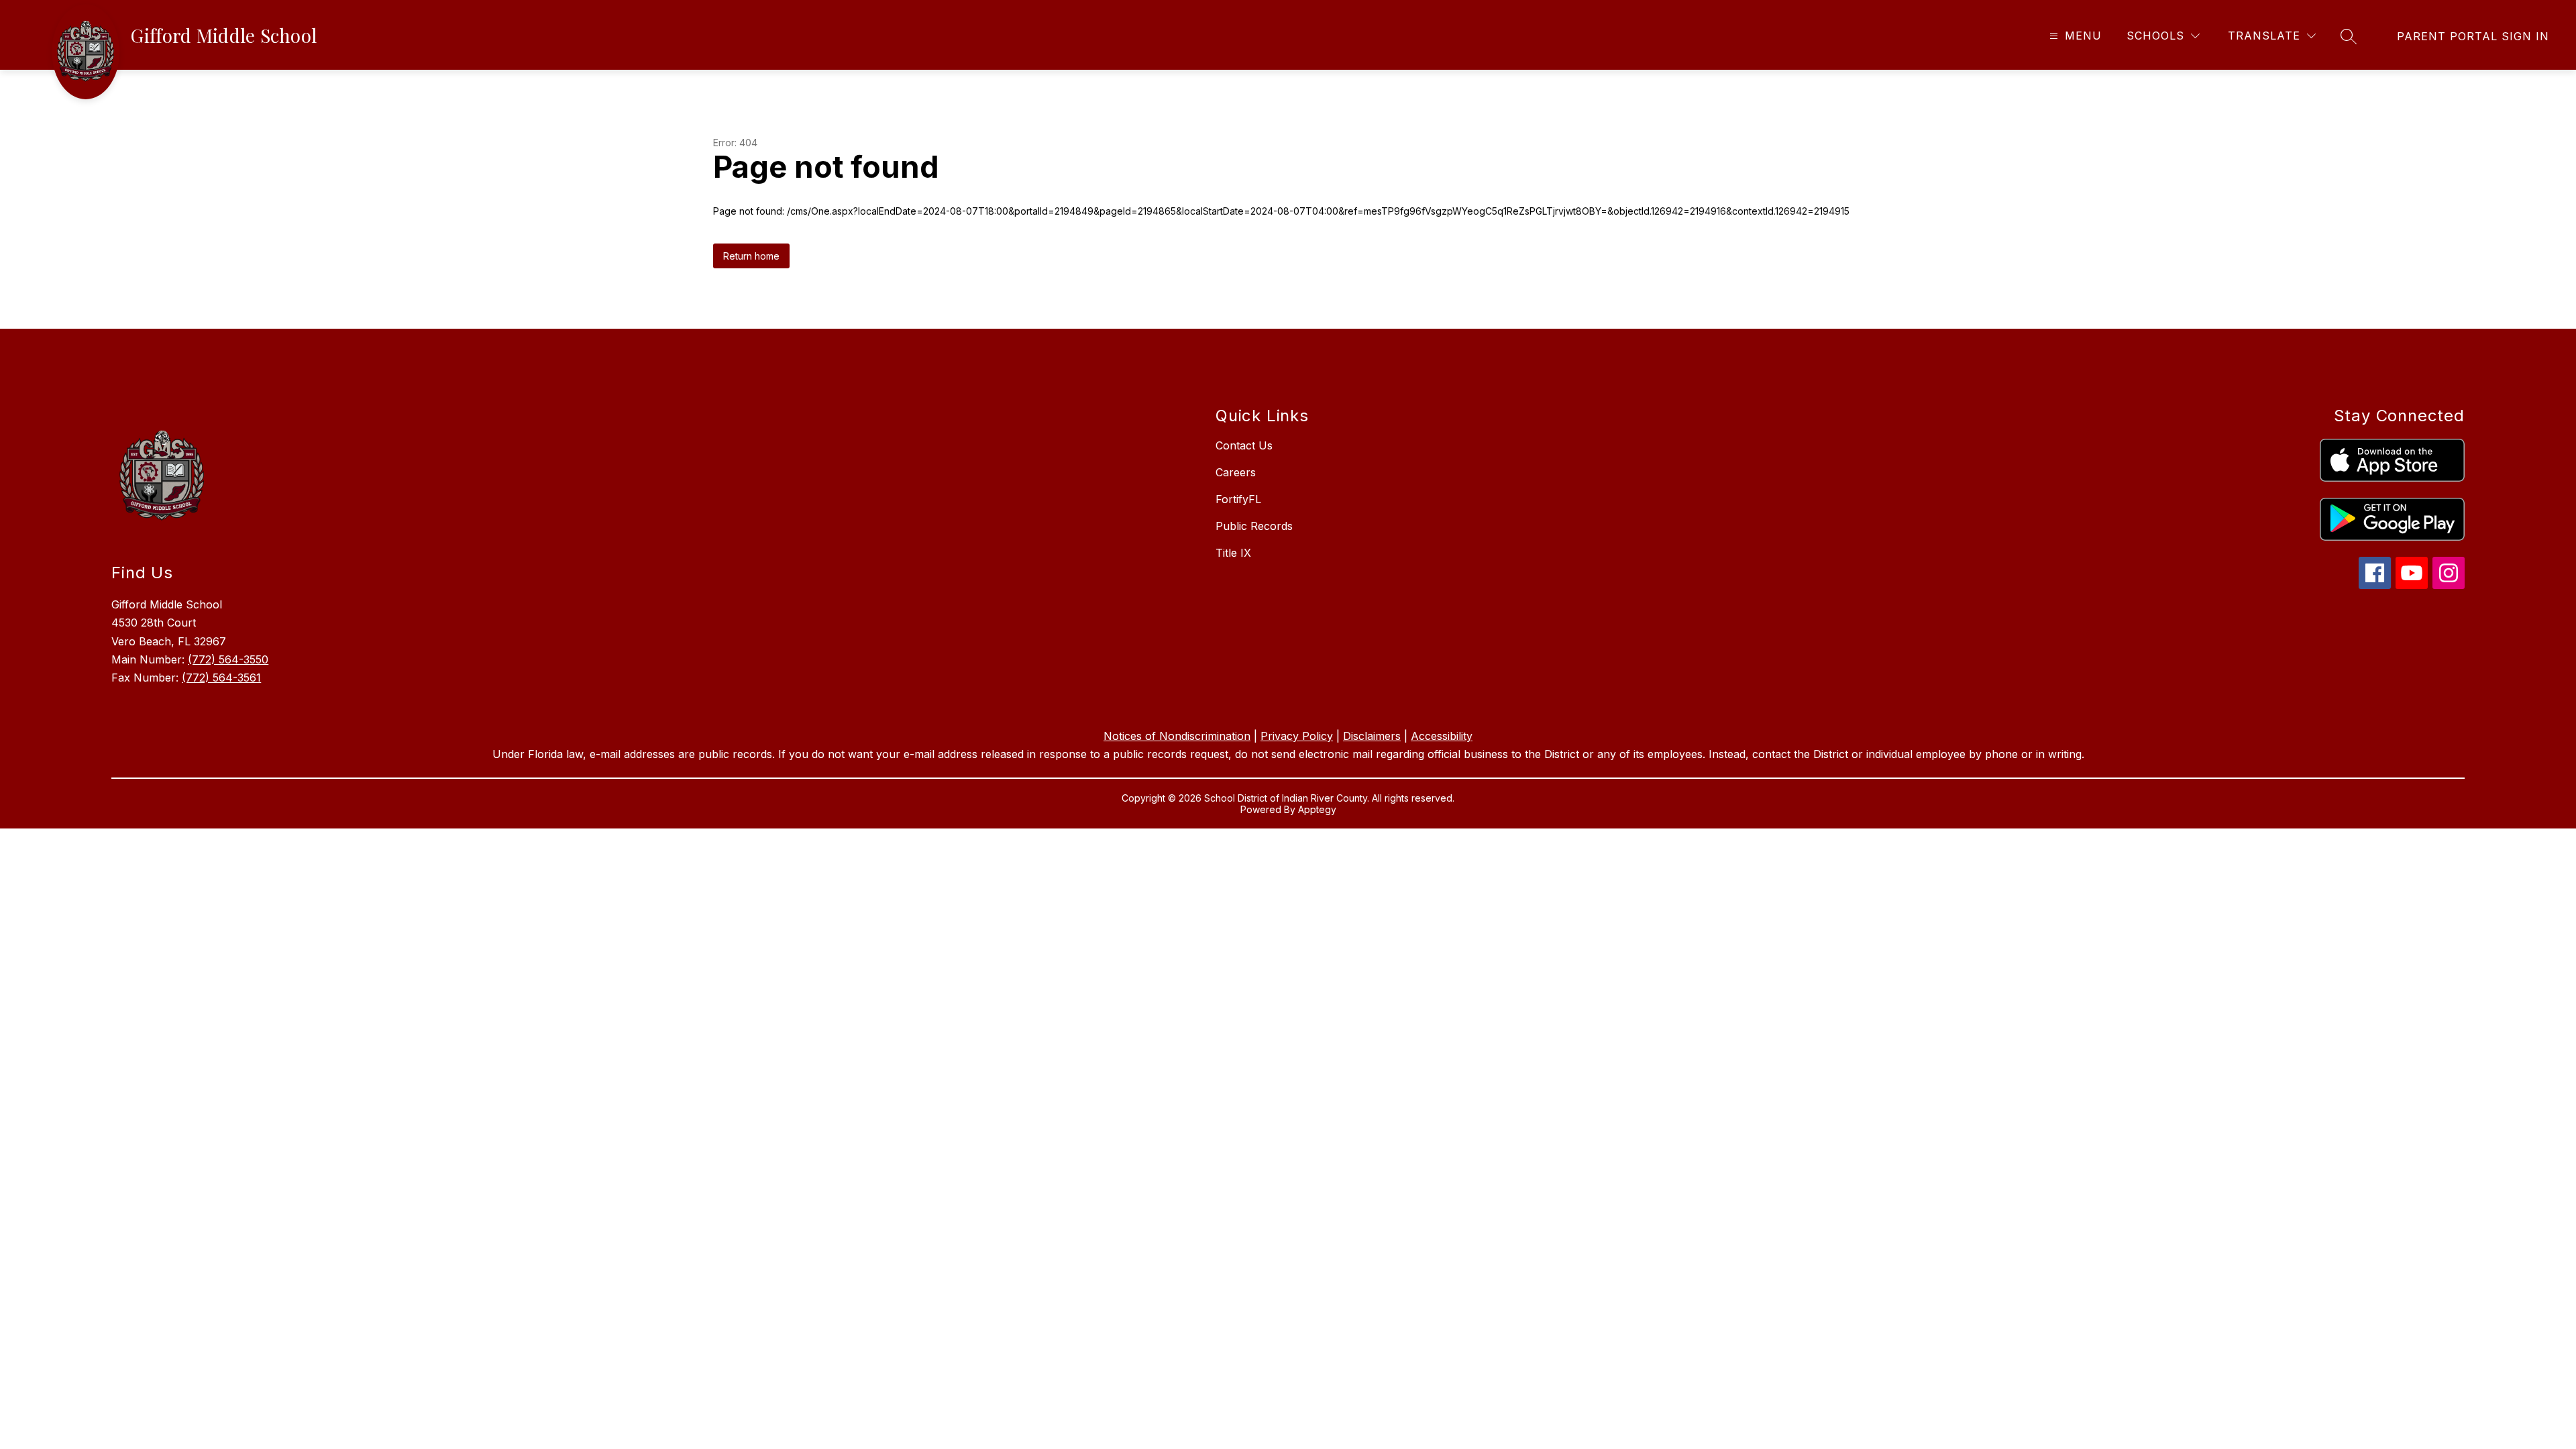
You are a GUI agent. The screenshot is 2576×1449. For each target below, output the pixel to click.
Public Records (1254, 526)
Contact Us (1244, 445)
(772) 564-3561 (221, 678)
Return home (751, 256)
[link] (2473, 36)
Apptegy (1317, 809)
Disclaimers (1372, 736)
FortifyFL (1238, 499)
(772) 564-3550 (228, 659)
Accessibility (1442, 736)
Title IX (1233, 553)
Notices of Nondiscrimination (1177, 736)
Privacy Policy (1297, 736)
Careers (1236, 472)
